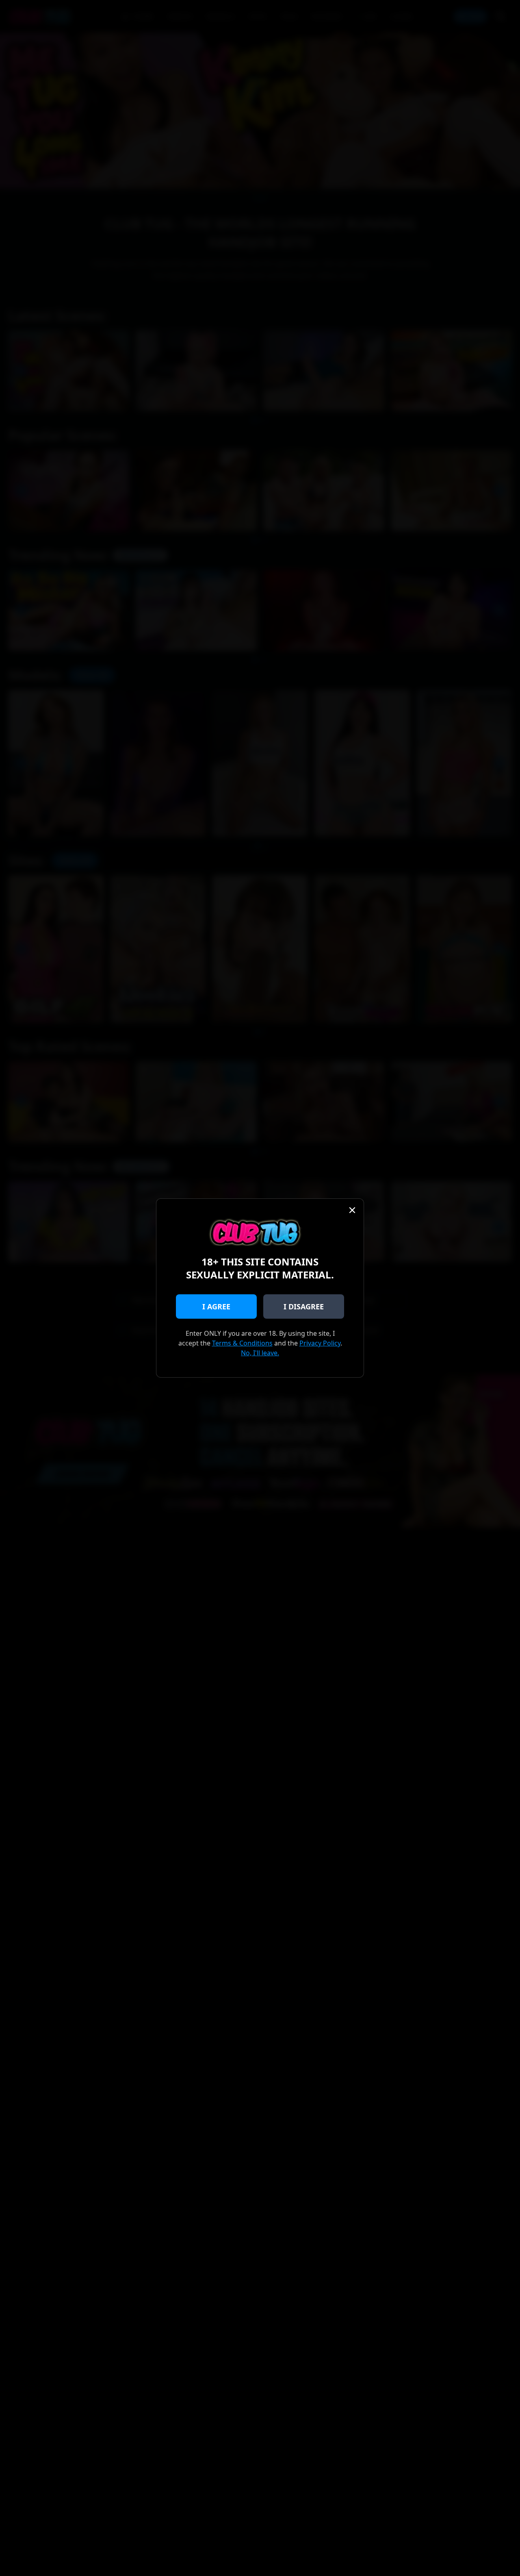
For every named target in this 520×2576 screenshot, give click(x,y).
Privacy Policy (320, 1343)
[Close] (352, 1210)
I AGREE (216, 1306)
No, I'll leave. (260, 1353)
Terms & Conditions (242, 1343)
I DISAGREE (304, 1306)
